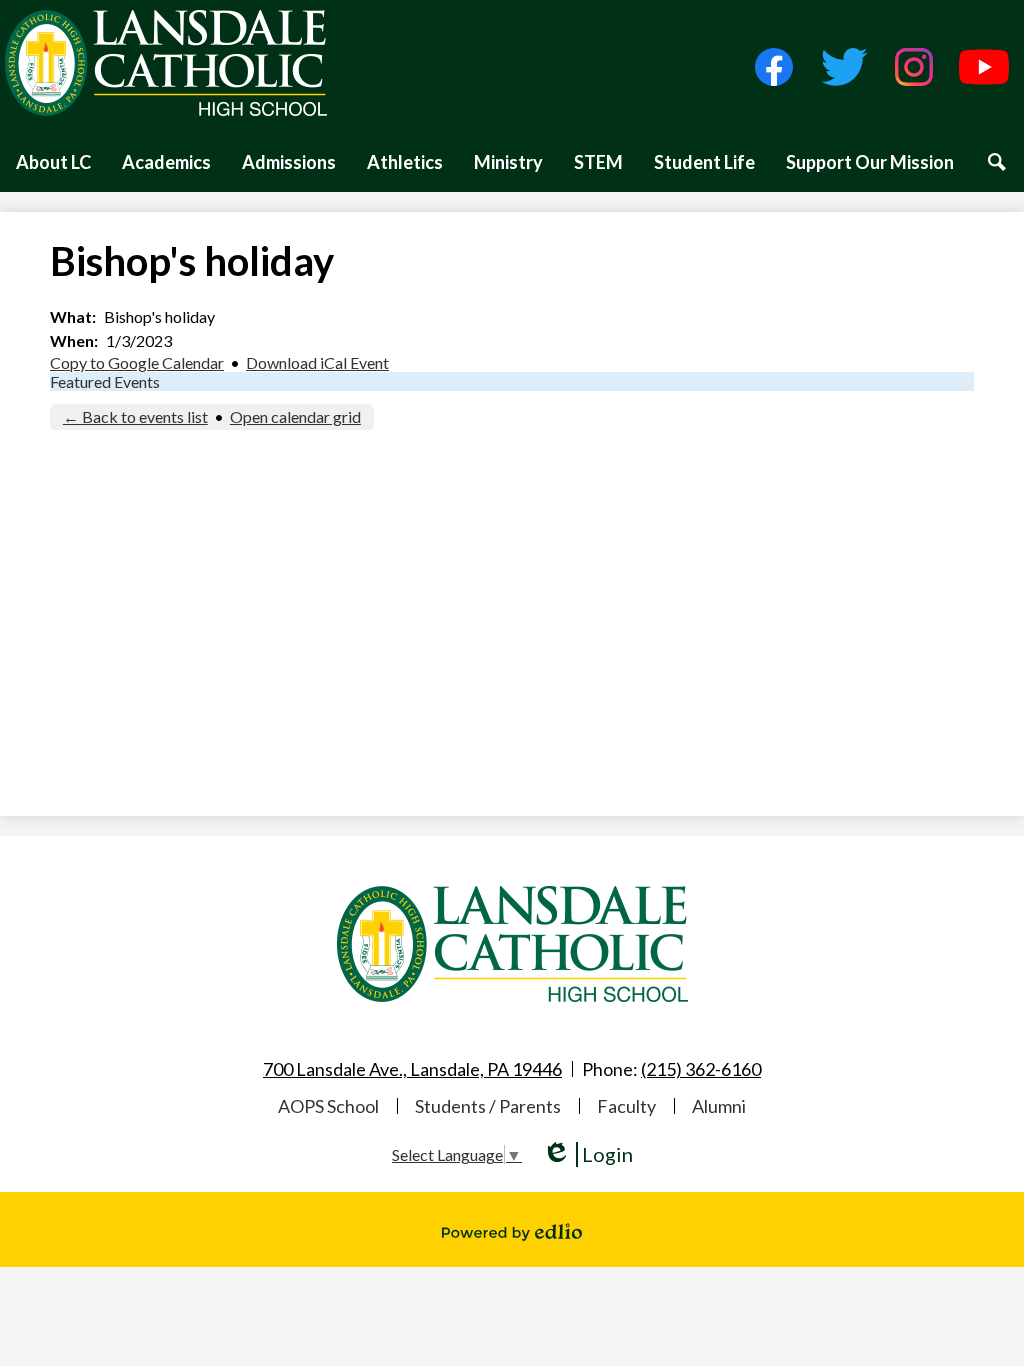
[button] (53, 162)
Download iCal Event (317, 362)
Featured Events (105, 381)
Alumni (719, 1106)
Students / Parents (488, 1106)
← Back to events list (135, 416)
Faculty (626, 1106)
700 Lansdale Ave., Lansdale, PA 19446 (412, 1069)
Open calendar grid (295, 416)
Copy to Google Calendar (137, 362)
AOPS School (328, 1106)
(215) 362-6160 (701, 1069)
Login (587, 1154)
